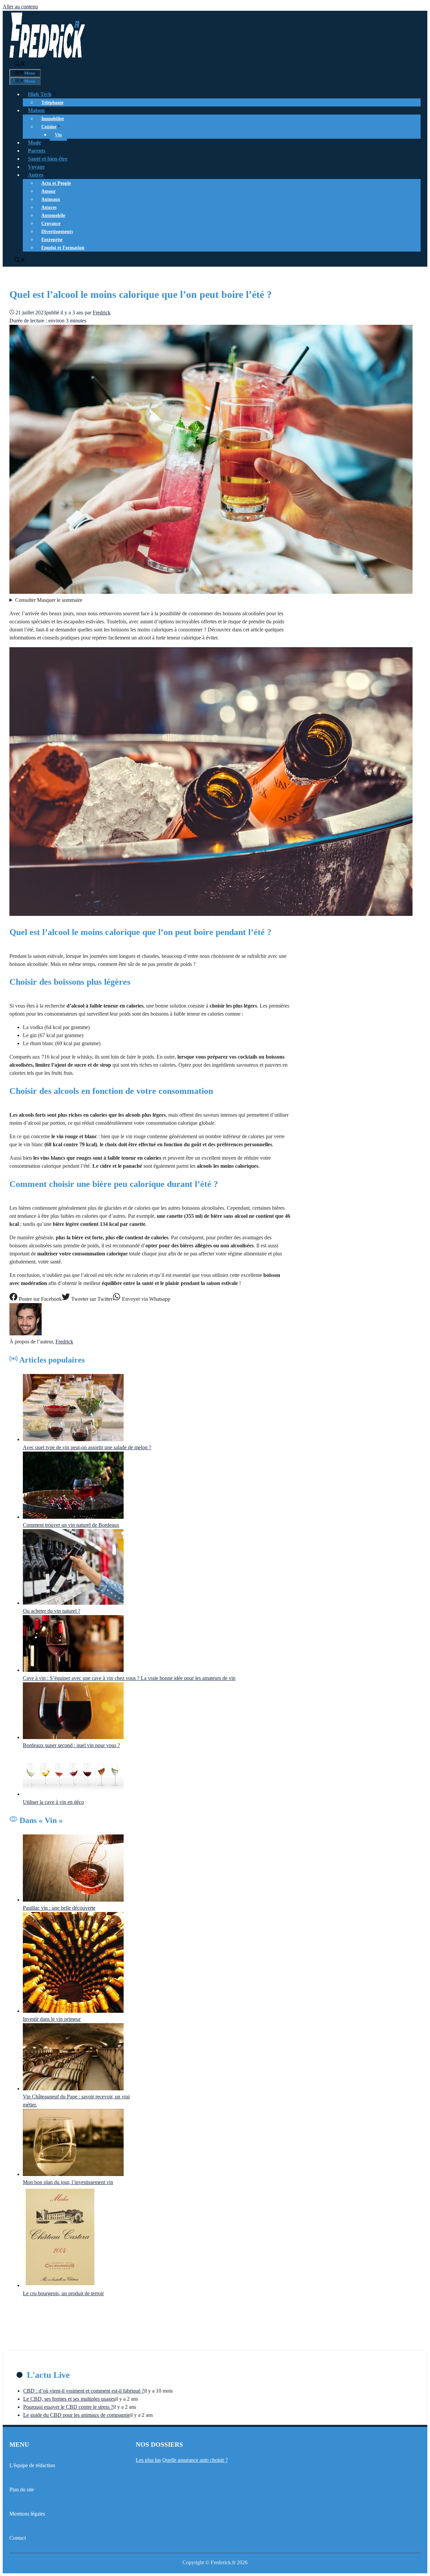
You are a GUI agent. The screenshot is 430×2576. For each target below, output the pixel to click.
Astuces (49, 207)
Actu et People (56, 183)
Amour (49, 191)
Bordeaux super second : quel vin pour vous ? (71, 1745)
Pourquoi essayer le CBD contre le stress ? (68, 2407)
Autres (36, 175)
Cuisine (49, 127)
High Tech (40, 94)
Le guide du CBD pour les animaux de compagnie (77, 2415)
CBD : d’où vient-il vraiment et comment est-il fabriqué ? (84, 2391)
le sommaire (49, 600)
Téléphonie (52, 103)
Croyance (51, 224)
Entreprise (52, 240)
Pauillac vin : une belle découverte (59, 1908)
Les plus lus (148, 2460)
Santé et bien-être (48, 159)
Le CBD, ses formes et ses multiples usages (69, 2399)
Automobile (53, 215)
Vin (58, 135)
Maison (36, 110)
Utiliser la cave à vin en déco (53, 1802)
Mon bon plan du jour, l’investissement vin (68, 2182)
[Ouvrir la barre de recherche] (20, 65)
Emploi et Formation (63, 248)
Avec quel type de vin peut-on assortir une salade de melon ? (87, 1447)
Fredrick (64, 1342)
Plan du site (22, 2490)
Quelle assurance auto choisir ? (195, 2460)
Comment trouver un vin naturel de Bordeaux (71, 1525)
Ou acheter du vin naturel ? (52, 1611)
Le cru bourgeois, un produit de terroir (63, 2293)
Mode (34, 143)
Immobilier (53, 119)
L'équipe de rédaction (32, 2465)
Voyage (36, 167)
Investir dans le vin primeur (52, 2019)
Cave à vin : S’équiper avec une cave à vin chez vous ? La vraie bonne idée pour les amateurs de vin (129, 1678)
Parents (37, 151)
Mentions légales (27, 2514)
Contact (18, 2538)
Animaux (51, 199)
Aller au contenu (20, 7)
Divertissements (57, 232)
